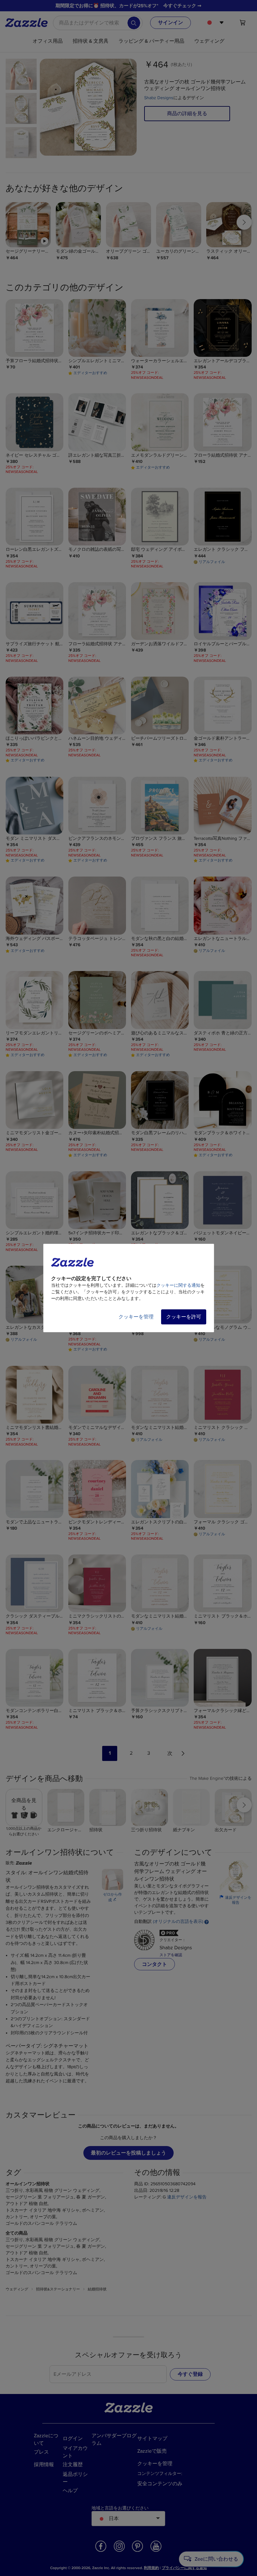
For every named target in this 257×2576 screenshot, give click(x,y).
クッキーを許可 (184, 1317)
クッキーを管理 (136, 1317)
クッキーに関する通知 (178, 1285)
